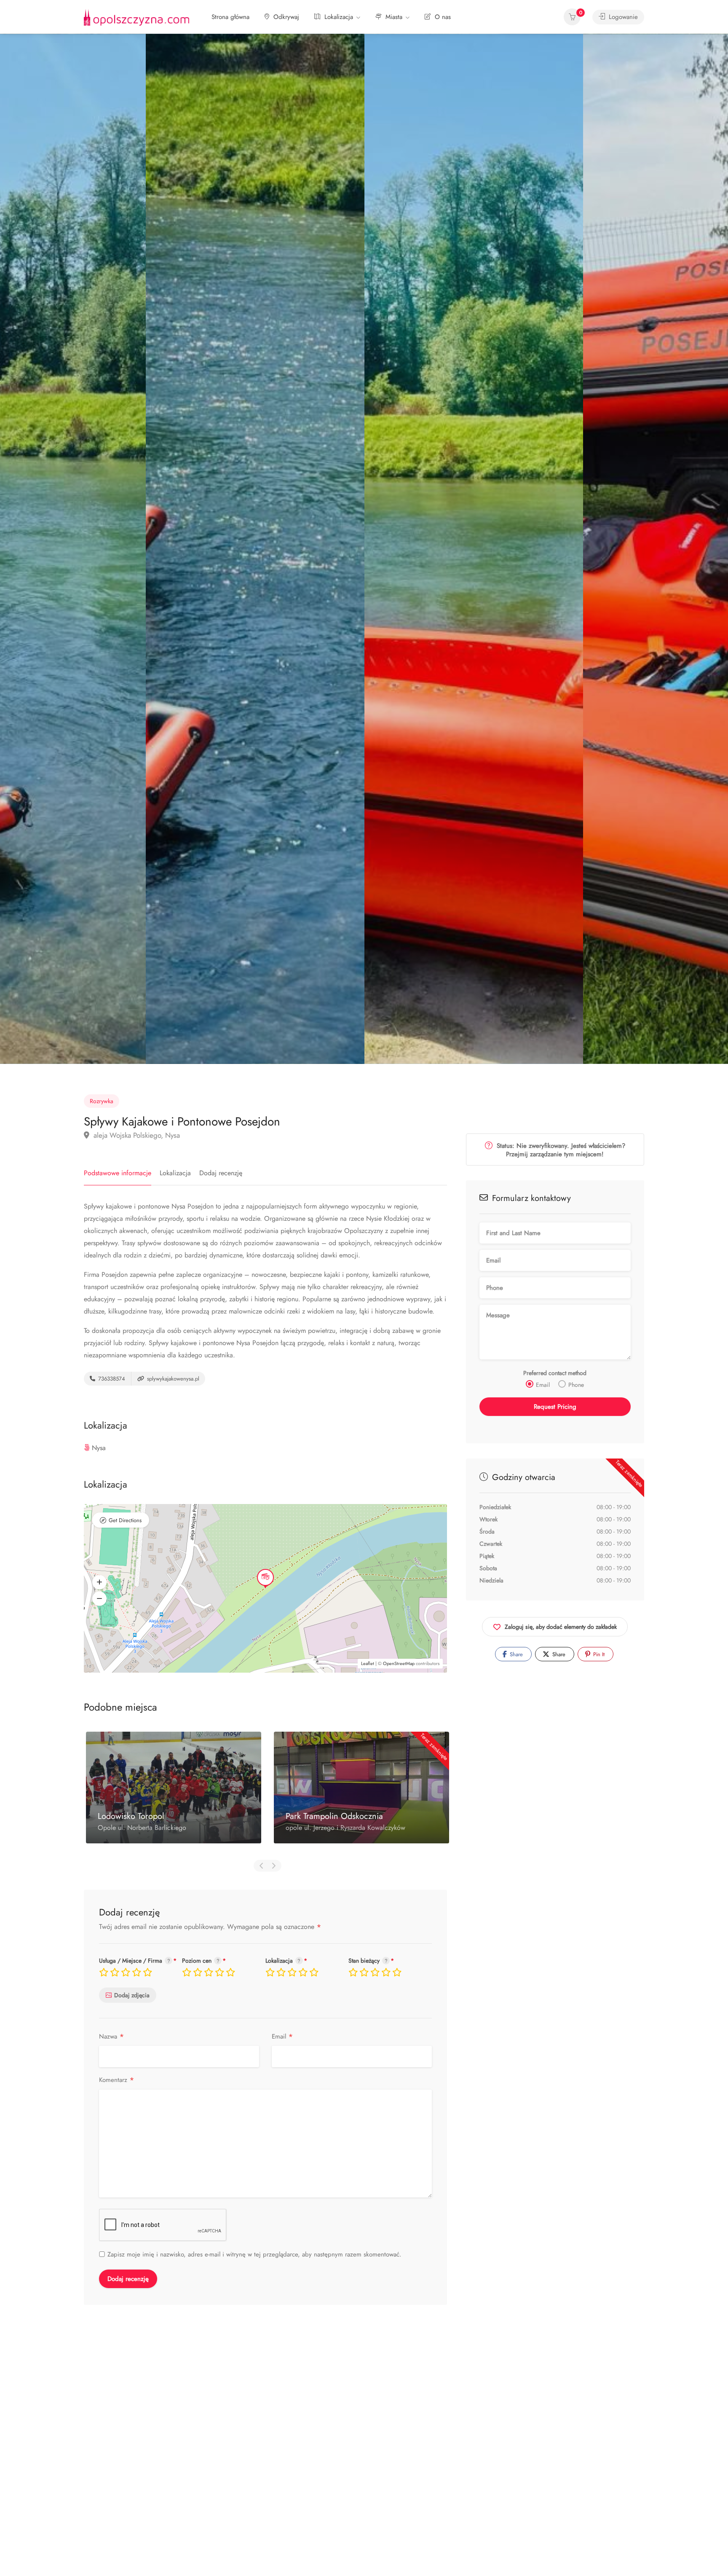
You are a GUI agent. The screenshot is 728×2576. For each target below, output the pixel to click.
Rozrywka (102, 1101)
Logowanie (622, 17)
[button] (99, 1582)
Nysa (99, 1448)
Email (282, 2037)
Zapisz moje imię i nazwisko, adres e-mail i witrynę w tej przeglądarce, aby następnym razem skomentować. (254, 2254)
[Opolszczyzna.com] (136, 17)
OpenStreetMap (399, 1663)
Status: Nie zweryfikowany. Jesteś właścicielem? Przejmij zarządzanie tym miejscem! (560, 1150)
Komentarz (117, 2080)
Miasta (393, 17)
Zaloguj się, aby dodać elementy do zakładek (561, 1627)
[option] (474, 549)
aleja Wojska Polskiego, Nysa (136, 1135)
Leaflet (368, 1663)
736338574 (111, 1379)
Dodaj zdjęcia (132, 1995)
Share (515, 1655)
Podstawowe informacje (118, 1173)
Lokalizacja (338, 17)
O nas (442, 17)
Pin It (598, 1655)
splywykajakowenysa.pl (172, 1379)
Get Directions (125, 1520)
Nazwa (112, 2037)
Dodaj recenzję (221, 1173)
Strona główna (230, 17)
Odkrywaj (285, 17)
